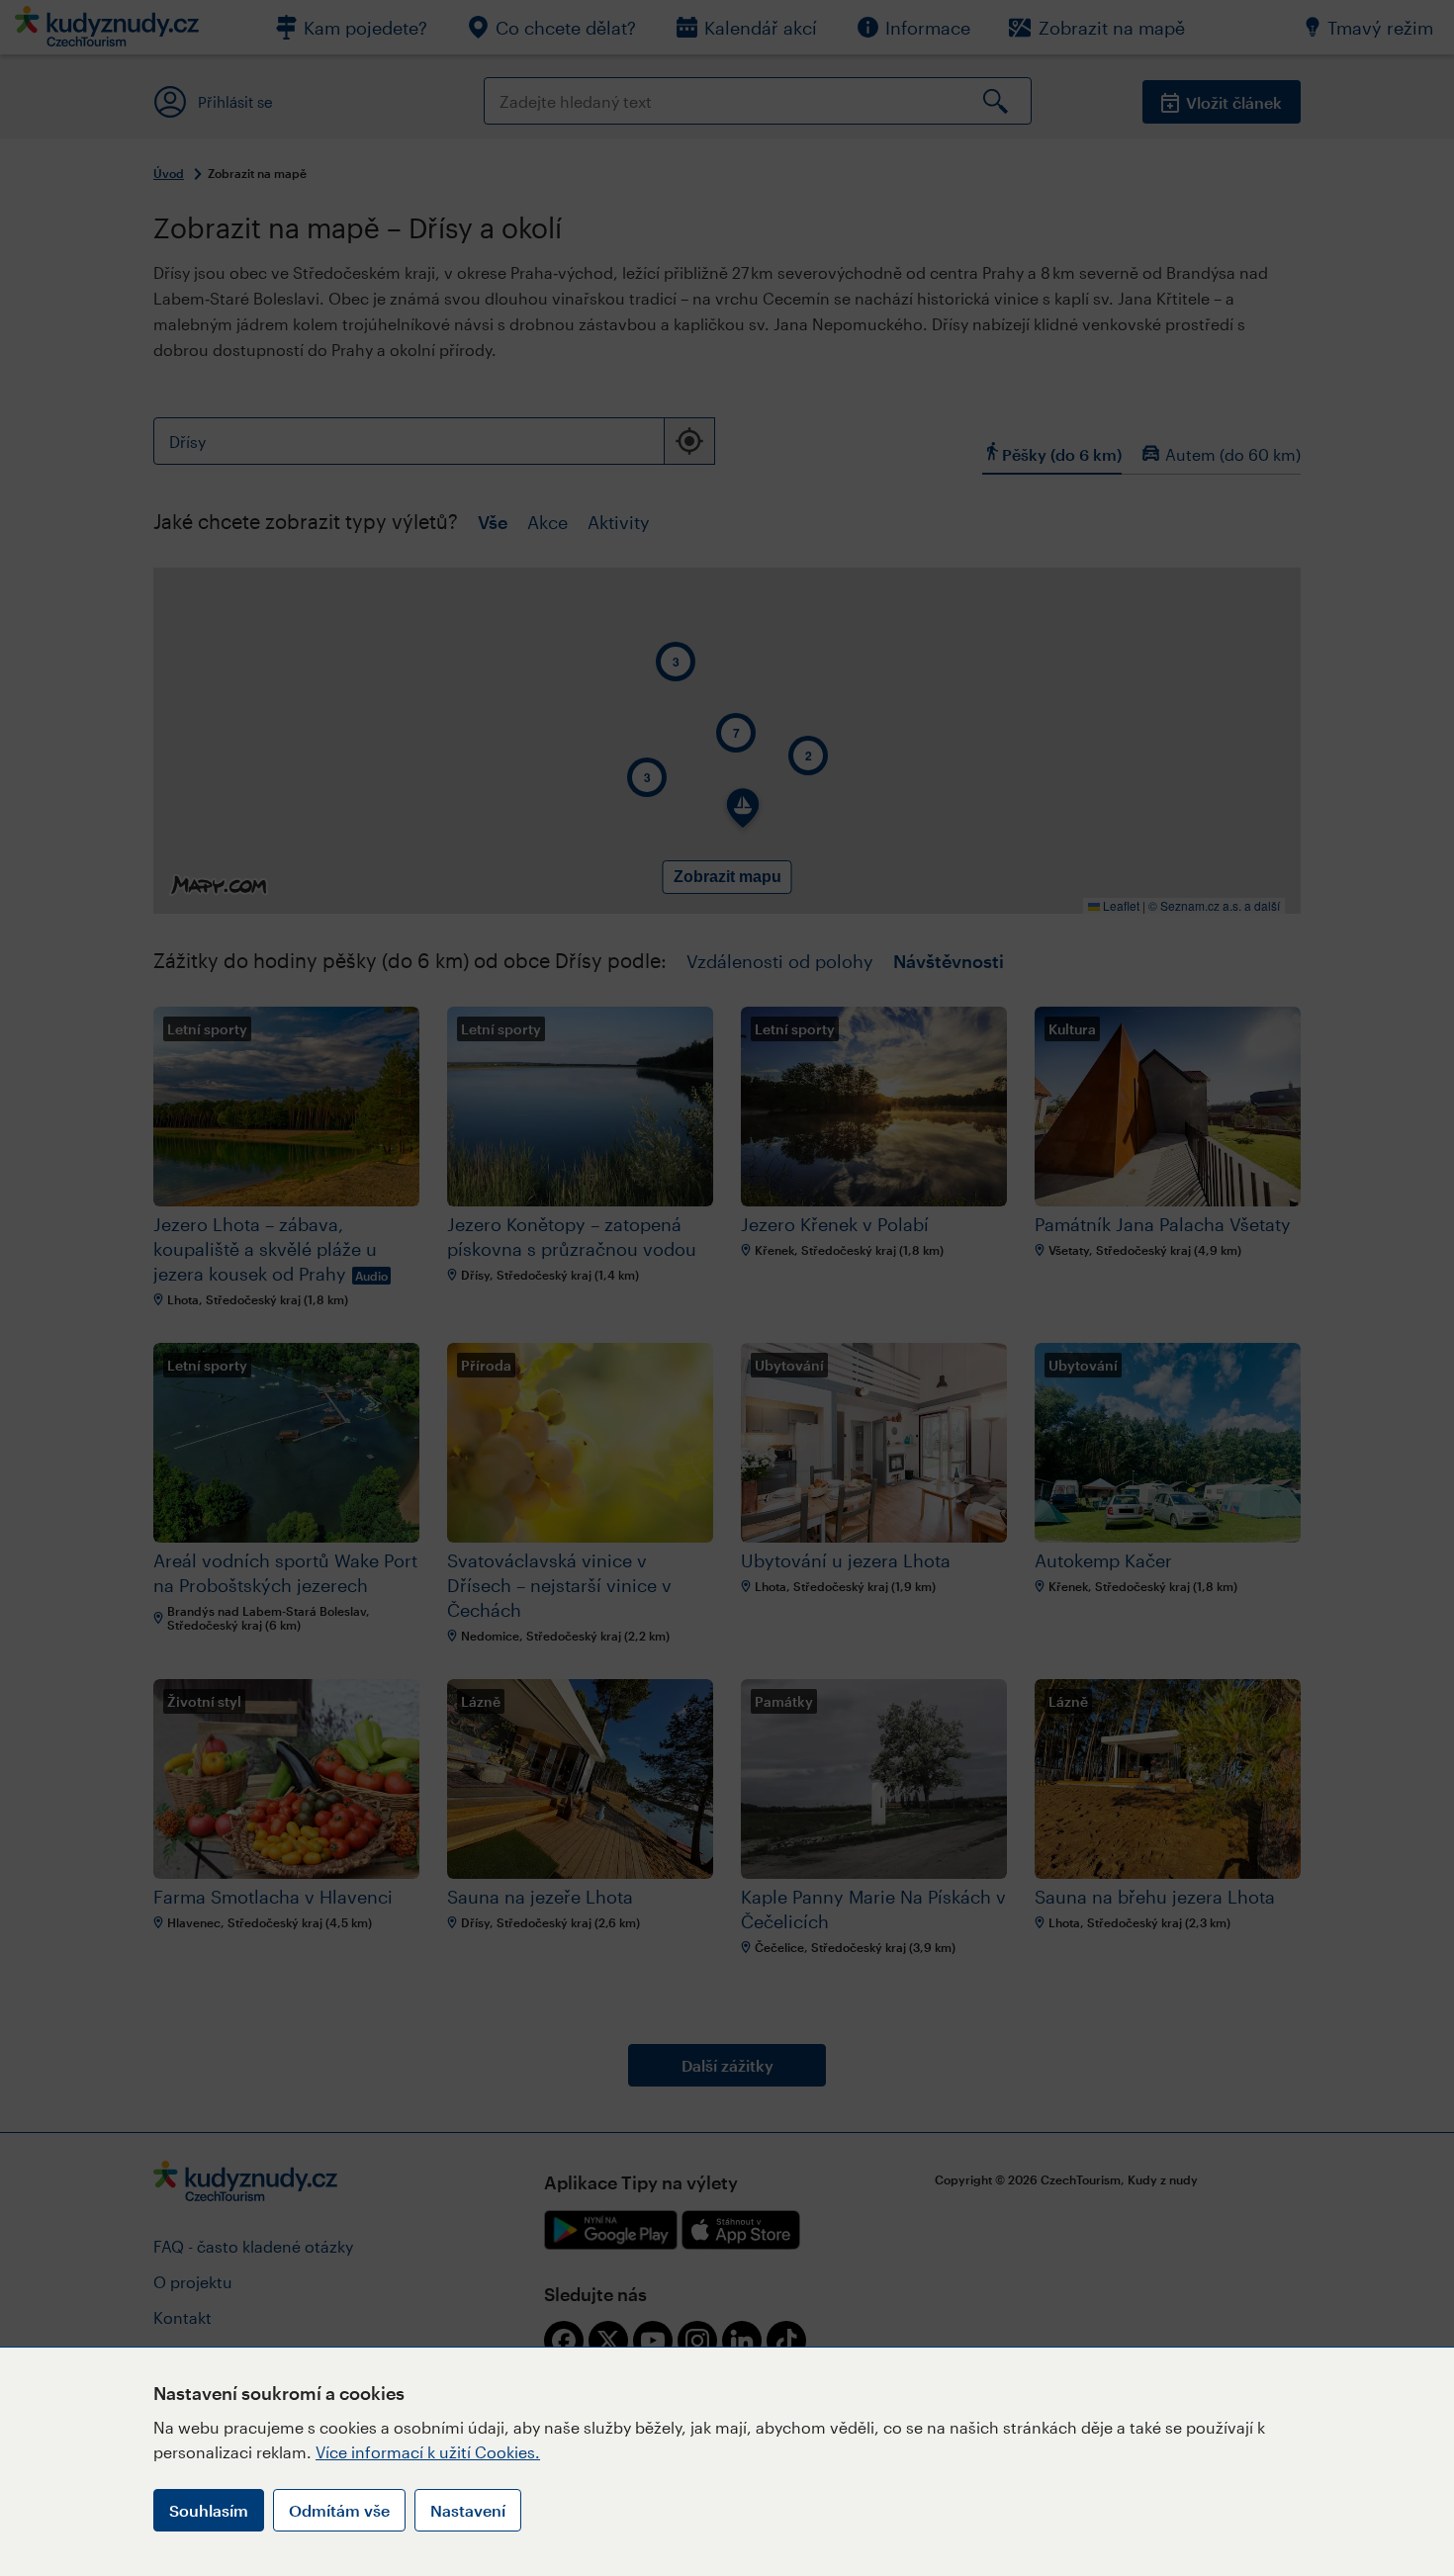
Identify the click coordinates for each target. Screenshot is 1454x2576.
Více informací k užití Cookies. (428, 2452)
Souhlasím (209, 2510)
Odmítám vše (339, 2510)
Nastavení (468, 2510)
